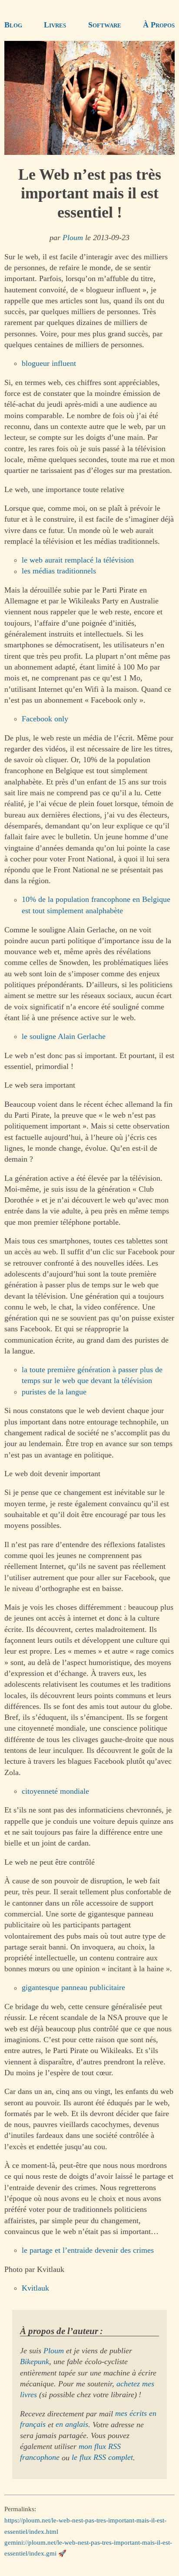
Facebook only (45, 719)
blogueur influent (49, 363)
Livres (55, 25)
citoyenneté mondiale (55, 1791)
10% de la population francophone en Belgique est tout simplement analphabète (96, 905)
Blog (13, 25)
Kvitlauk (35, 2288)
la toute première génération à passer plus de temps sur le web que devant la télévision (92, 1375)
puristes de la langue (54, 1392)
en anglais (72, 2425)
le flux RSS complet (102, 2458)
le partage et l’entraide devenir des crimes (88, 2250)
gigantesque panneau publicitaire (73, 1988)
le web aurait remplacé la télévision (78, 560)
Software (105, 25)
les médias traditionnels (59, 571)
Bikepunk (35, 2362)
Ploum (73, 238)
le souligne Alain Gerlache (64, 1036)
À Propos (159, 25)
